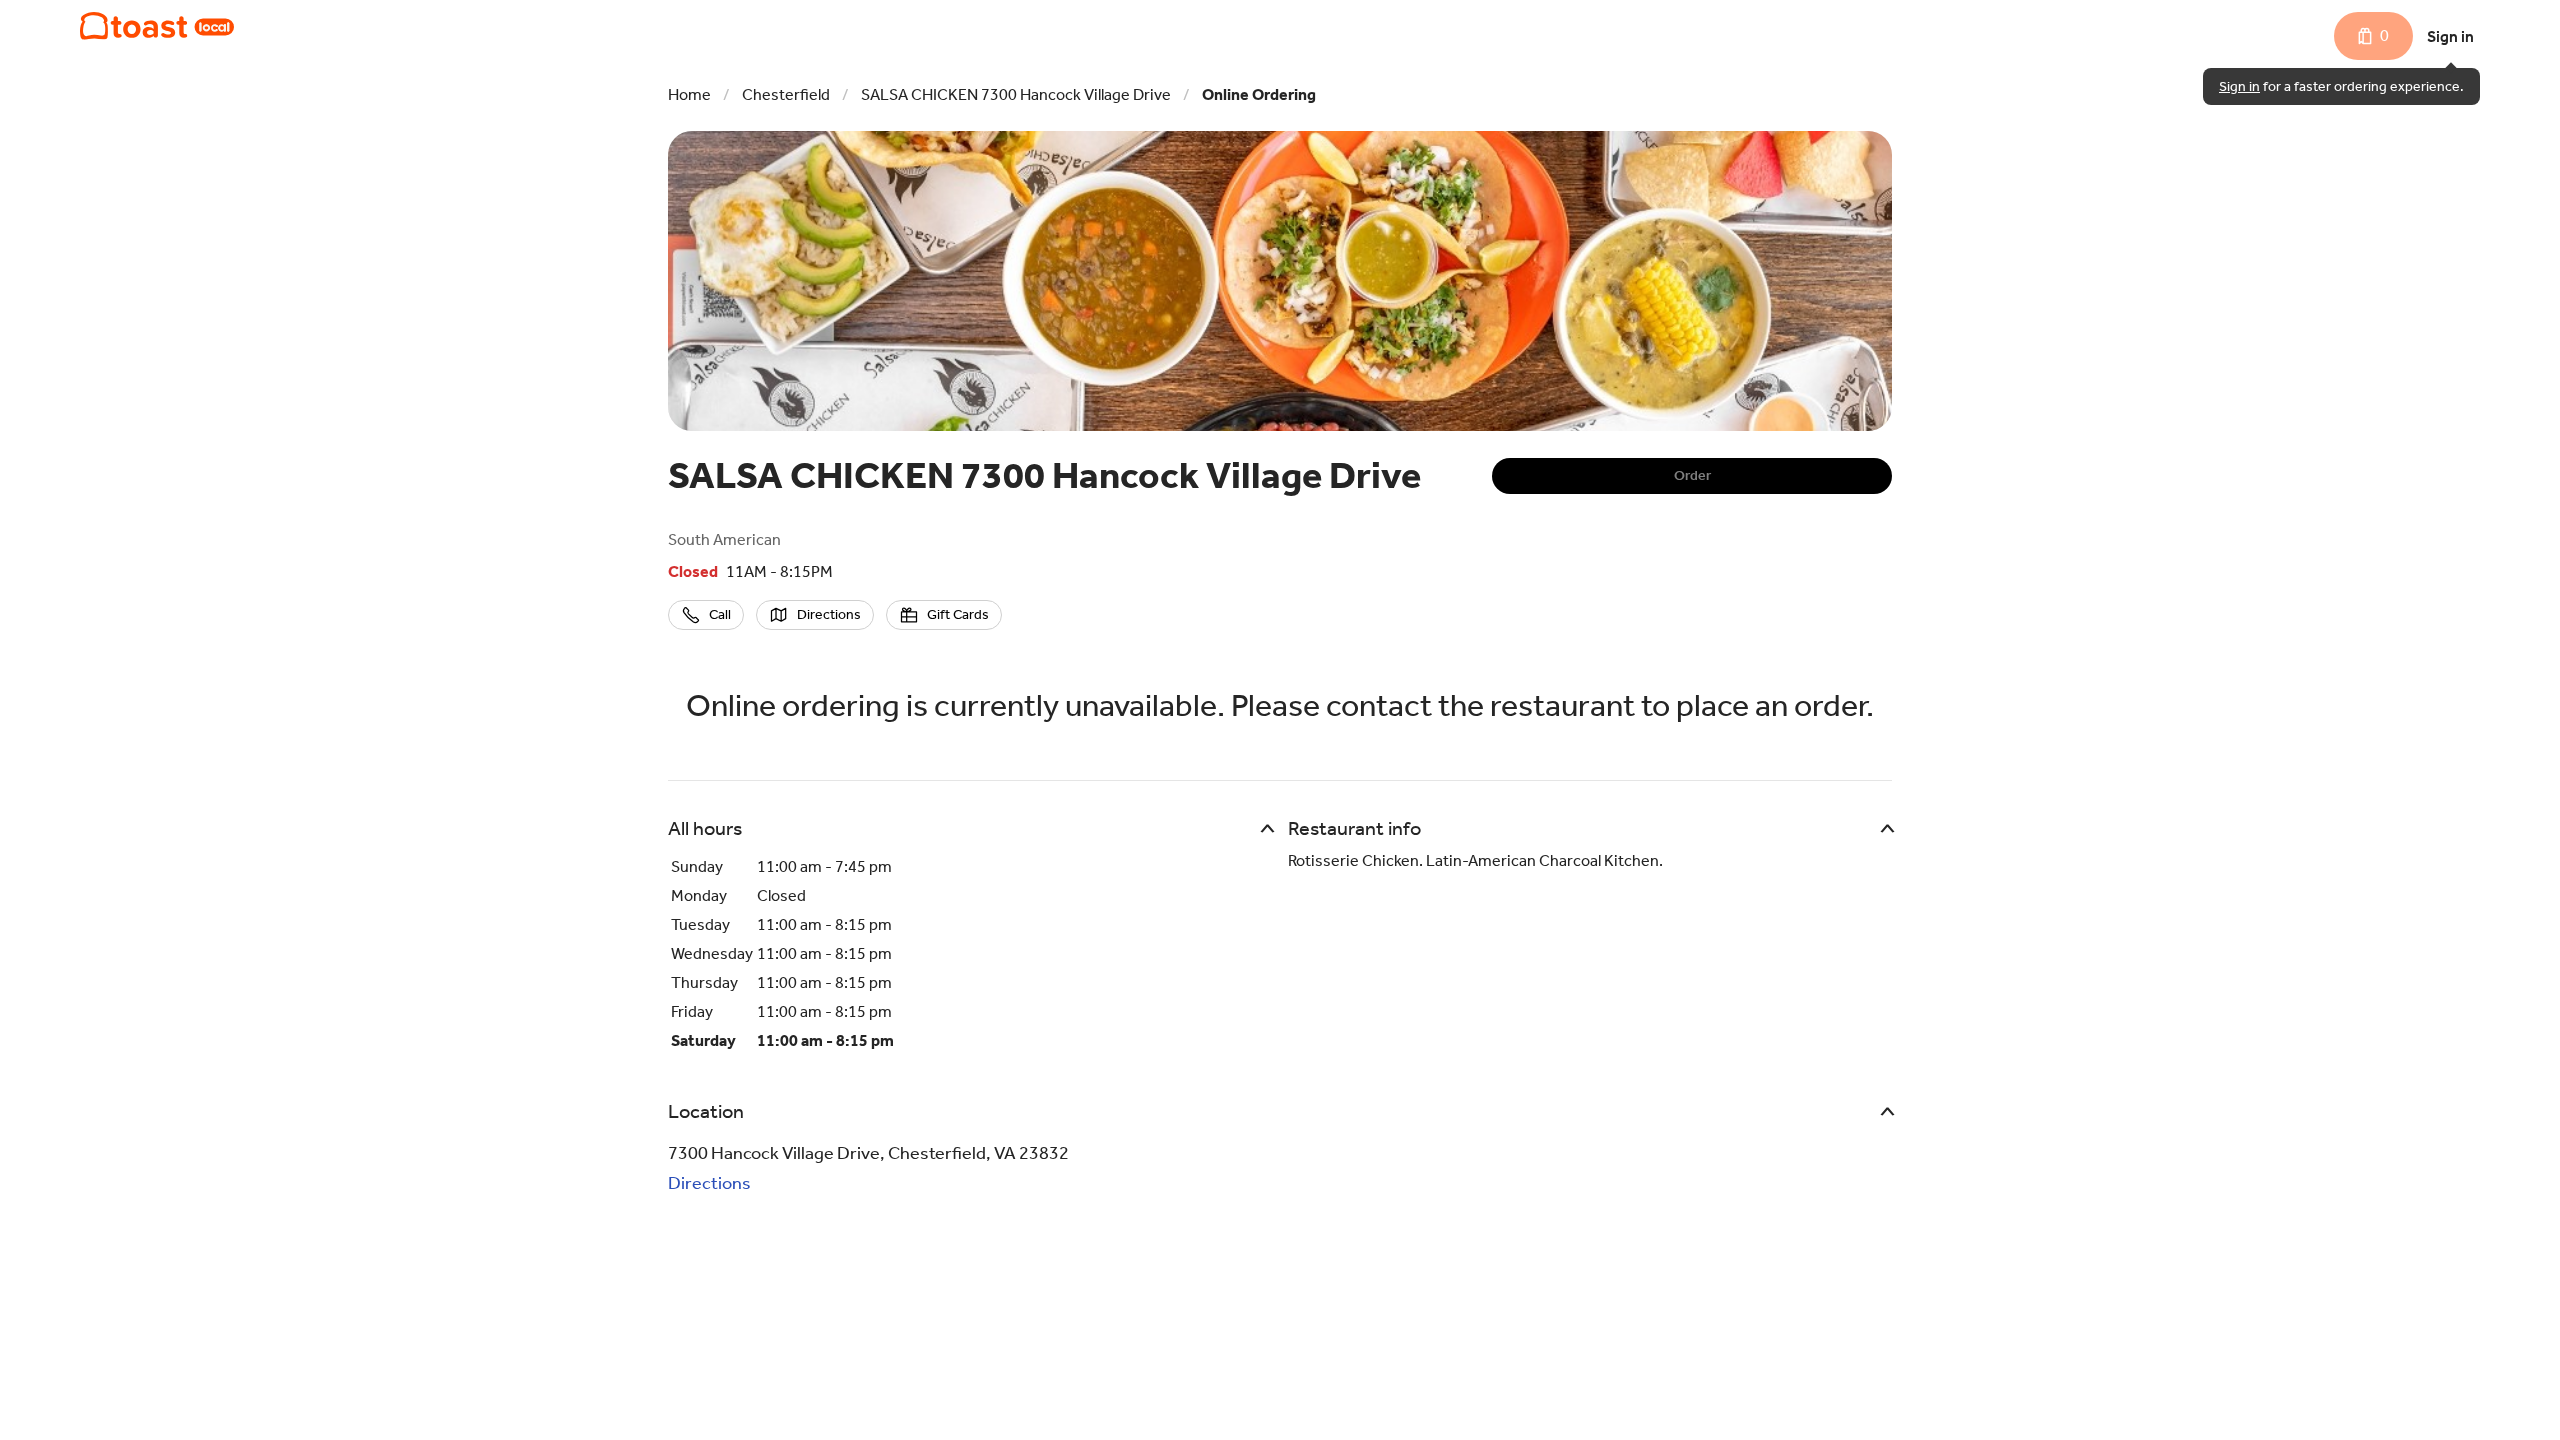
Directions (709, 1183)
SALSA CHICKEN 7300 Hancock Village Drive (1016, 94)
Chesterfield (786, 94)
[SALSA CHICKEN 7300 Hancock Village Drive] (157, 26)
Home (689, 94)
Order (1692, 475)
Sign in (2450, 36)
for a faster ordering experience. (2341, 86)
